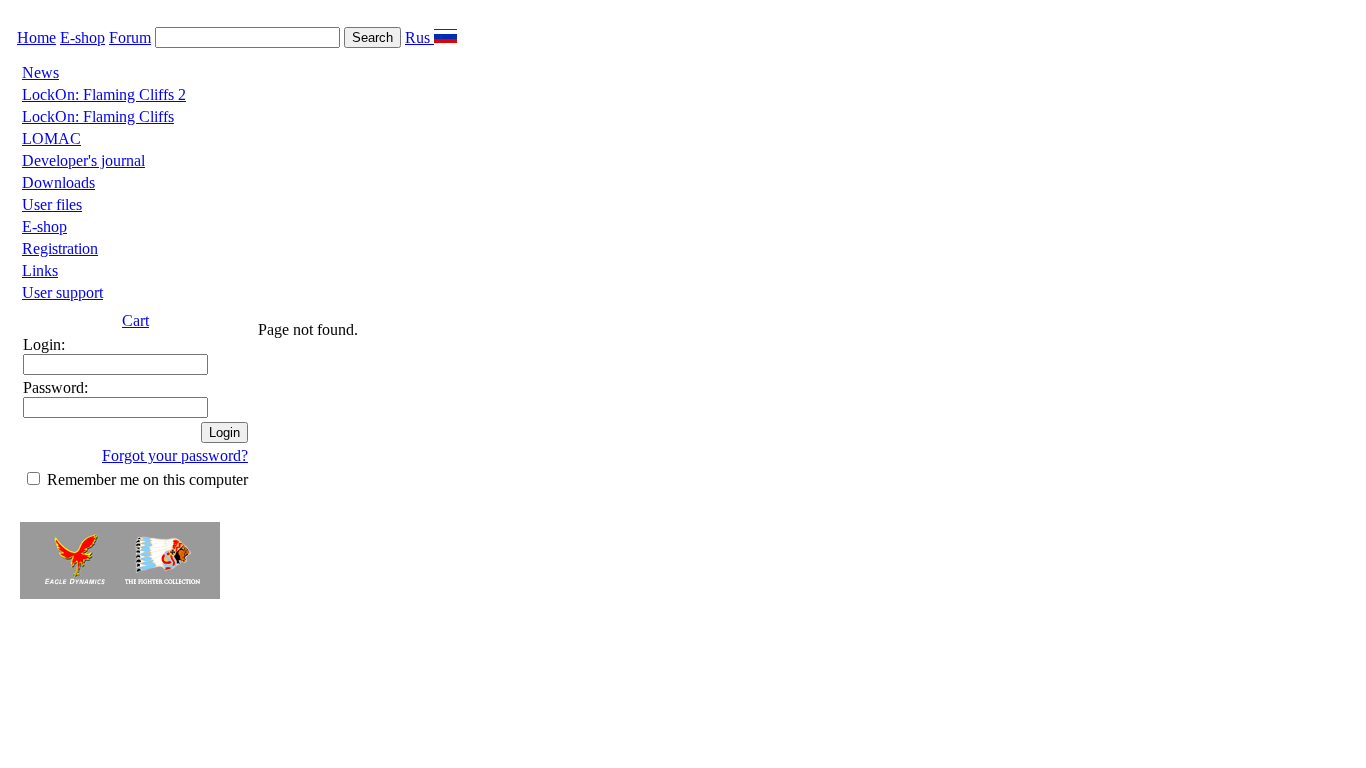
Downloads (58, 182)
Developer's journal (83, 160)
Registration (60, 248)
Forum (130, 37)
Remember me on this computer (147, 479)
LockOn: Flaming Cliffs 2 (104, 94)
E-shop (82, 37)
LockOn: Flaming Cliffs (98, 116)
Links (40, 270)
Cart (135, 320)
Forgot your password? (175, 455)
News (40, 72)
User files (52, 204)
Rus (419, 37)
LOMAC (51, 138)
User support (62, 292)
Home (36, 37)
